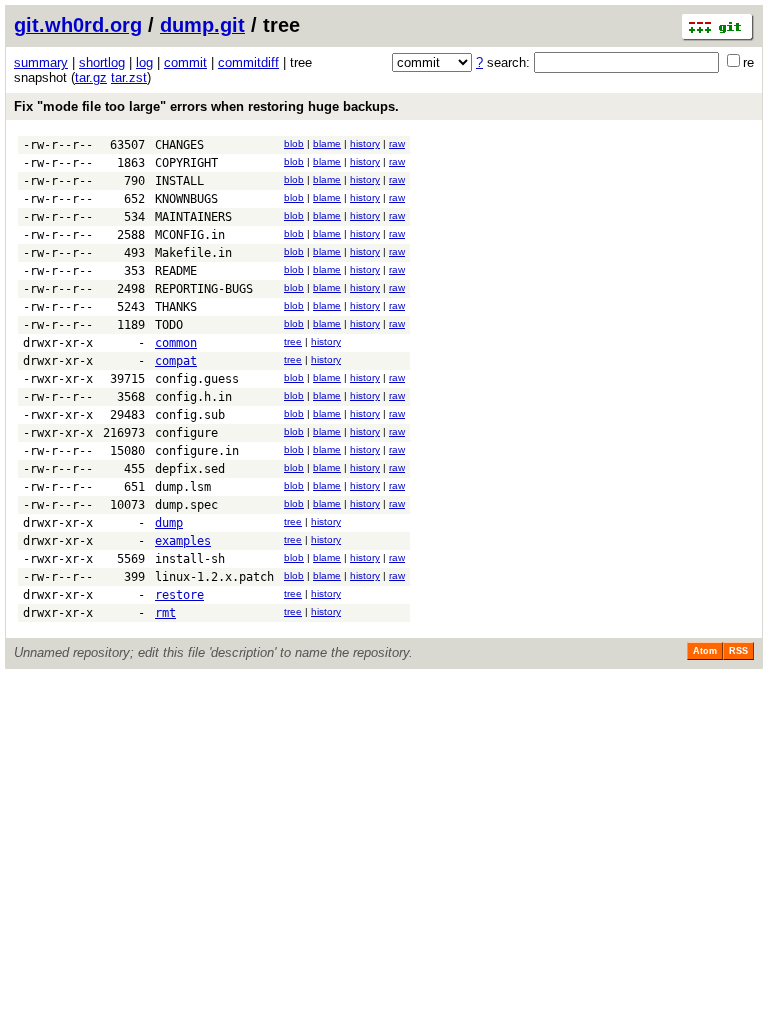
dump (169, 523)
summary (41, 62)
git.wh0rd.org (78, 25)
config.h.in (193, 397)
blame (327, 143)
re (748, 62)
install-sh (190, 559)
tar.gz (91, 77)
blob (294, 143)
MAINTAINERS (193, 217)
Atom (705, 651)
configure (186, 433)
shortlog (102, 62)
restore (179, 595)
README (176, 271)
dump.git (202, 25)
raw (397, 143)
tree (293, 341)
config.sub (190, 415)
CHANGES (179, 145)
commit (185, 62)
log (144, 62)
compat (176, 361)
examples (183, 541)
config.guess (197, 379)
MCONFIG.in (190, 235)
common (176, 343)
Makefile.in (193, 253)
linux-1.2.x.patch (214, 577)
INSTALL (179, 181)
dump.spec (186, 505)
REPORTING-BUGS (204, 289)
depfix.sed (190, 469)
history (365, 143)
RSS (738, 651)
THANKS (176, 307)
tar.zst (129, 77)
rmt (165, 613)
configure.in (197, 451)
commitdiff (248, 62)
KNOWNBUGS (186, 199)
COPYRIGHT (186, 163)
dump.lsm (183, 487)
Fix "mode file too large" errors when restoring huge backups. (206, 106)
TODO (169, 325)
